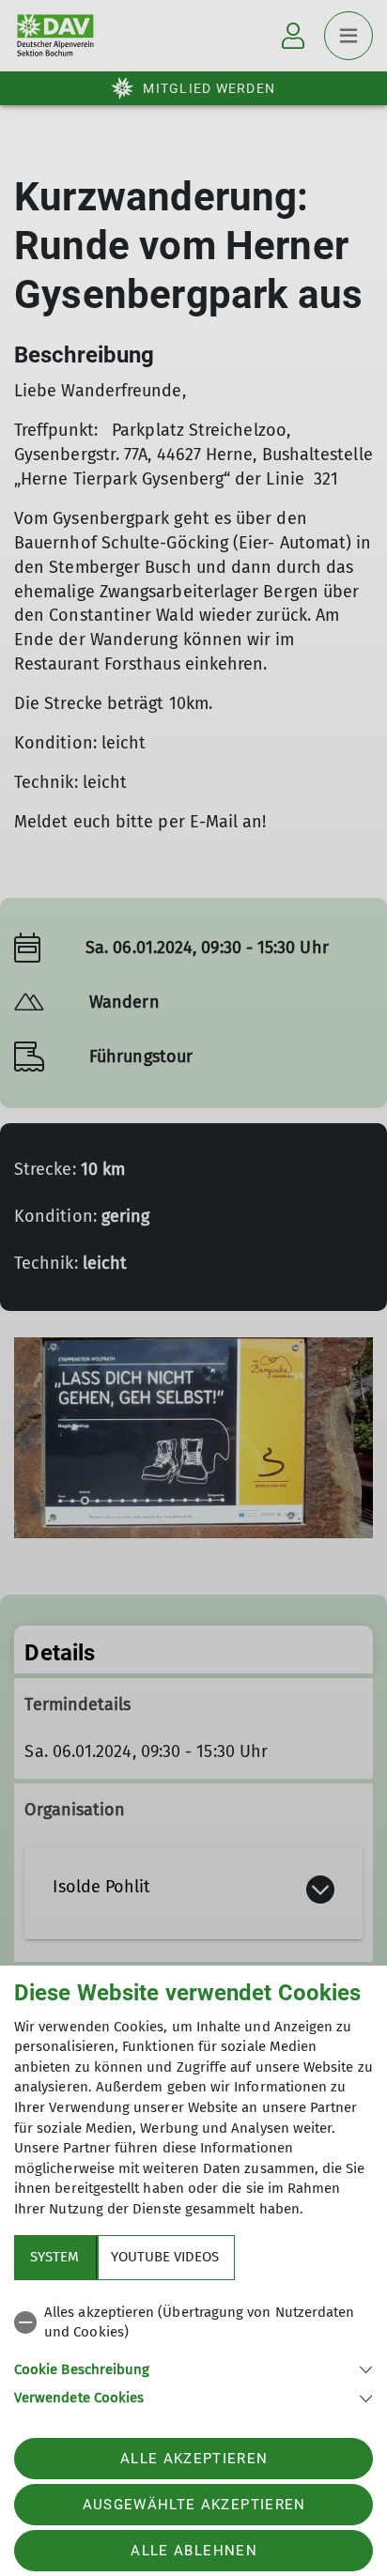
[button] (193, 2368)
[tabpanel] (193, 2352)
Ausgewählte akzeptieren (194, 2505)
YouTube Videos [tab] (165, 2257)
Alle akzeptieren (194, 2459)
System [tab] (54, 2257)
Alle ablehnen (193, 2551)
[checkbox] (193, 2323)
